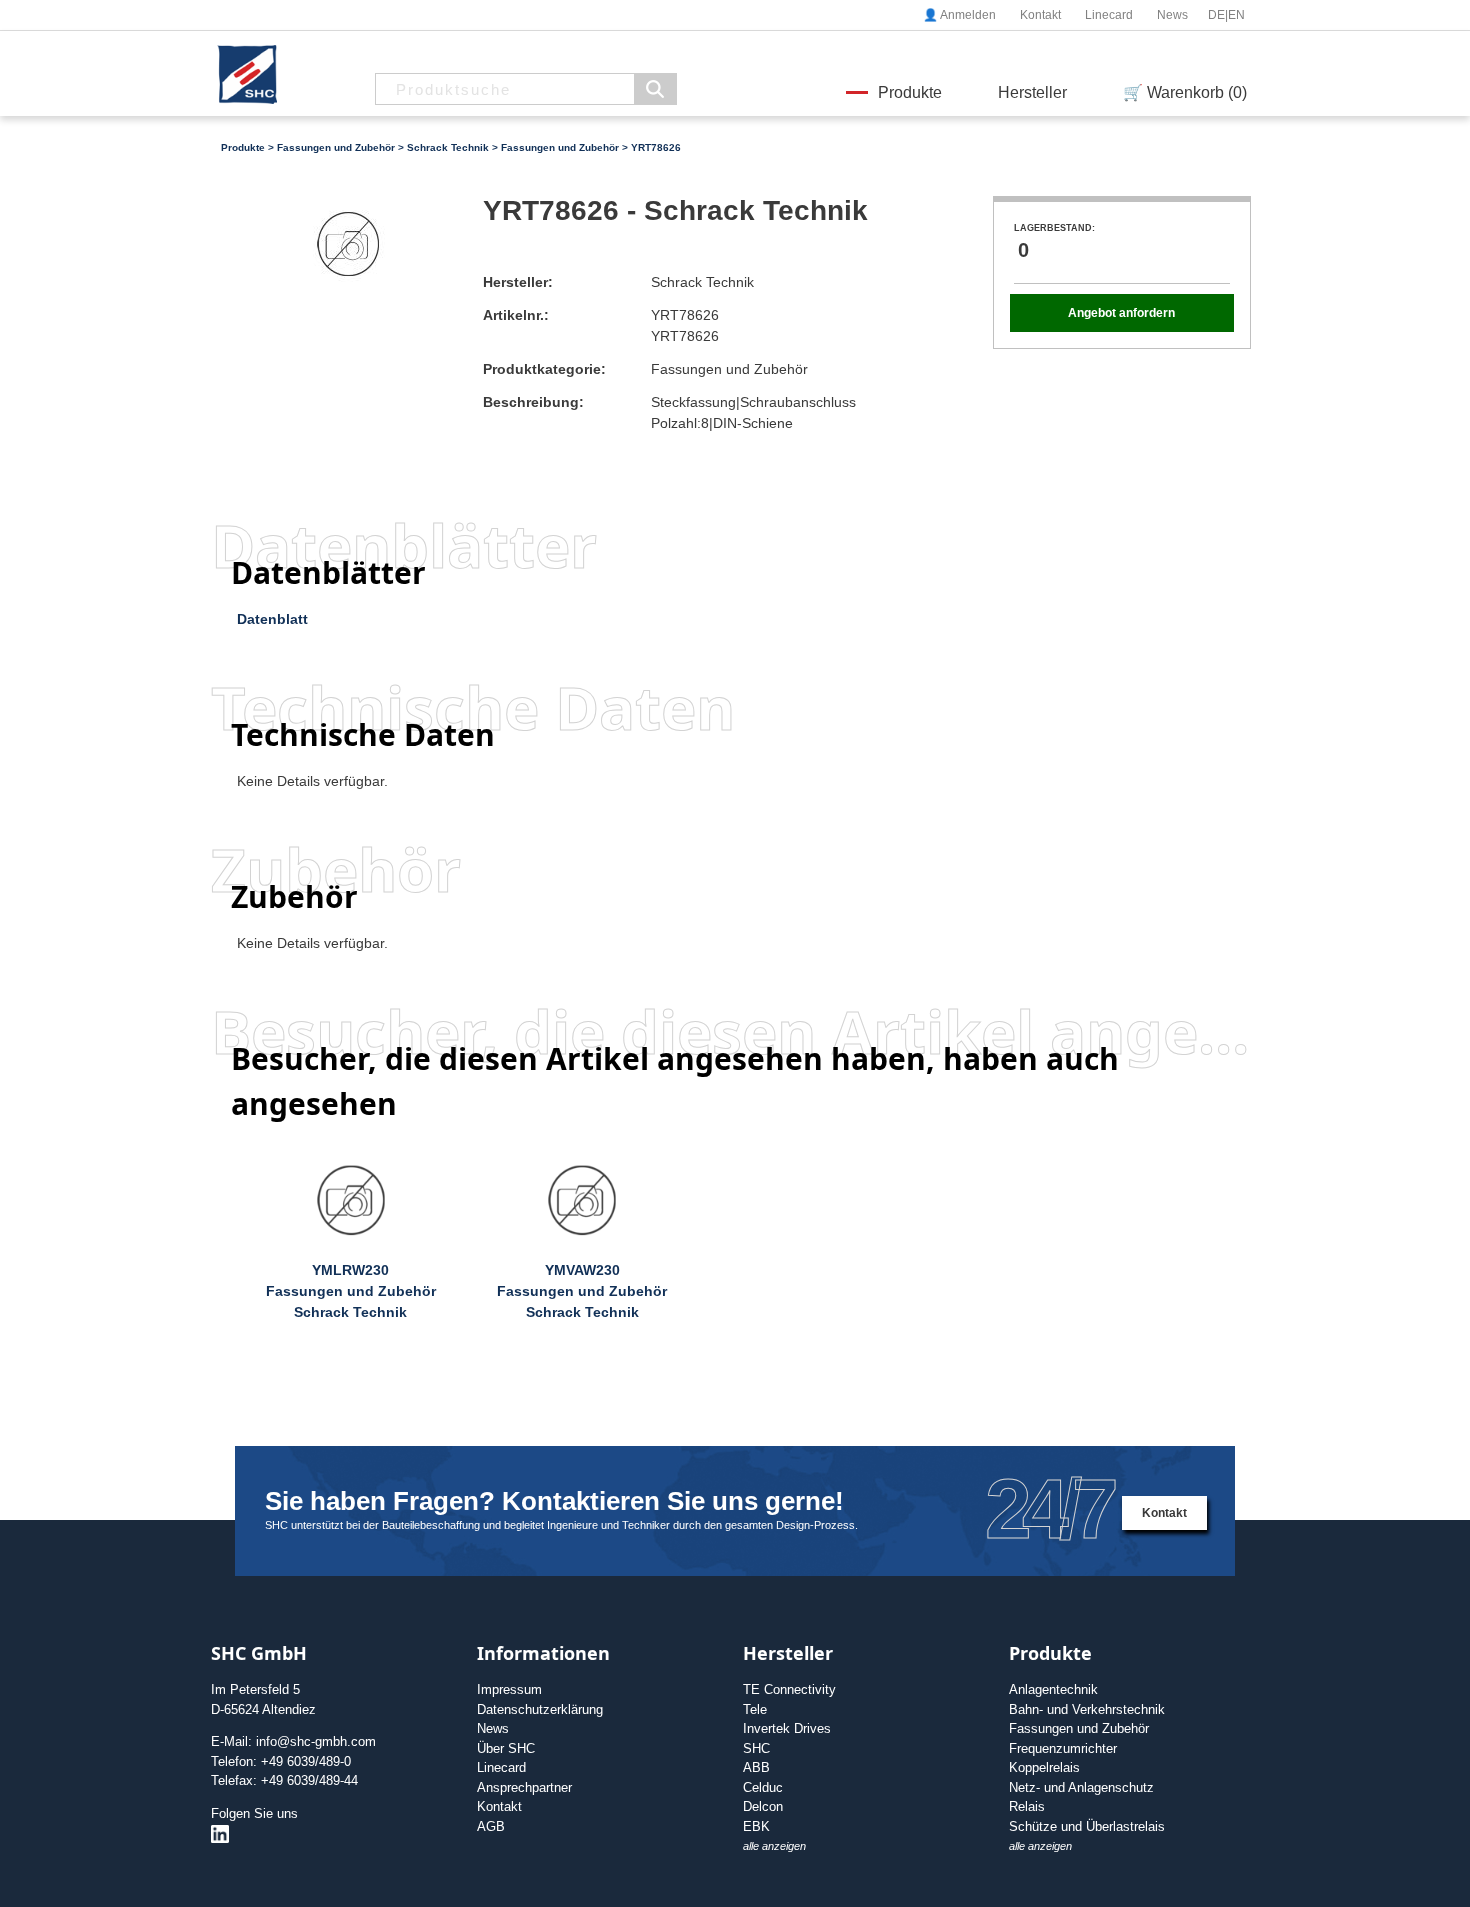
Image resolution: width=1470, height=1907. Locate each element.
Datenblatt (272, 619)
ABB (756, 1767)
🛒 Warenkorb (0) (1185, 92)
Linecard (1109, 15)
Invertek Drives (787, 1728)
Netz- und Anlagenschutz (1081, 1787)
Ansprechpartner (524, 1787)
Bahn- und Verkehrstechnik (1087, 1709)
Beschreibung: (533, 402)
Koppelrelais (1044, 1767)
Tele (755, 1709)
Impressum (509, 1689)
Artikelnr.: (516, 315)
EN (1236, 15)
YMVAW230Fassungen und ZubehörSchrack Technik (582, 1291)
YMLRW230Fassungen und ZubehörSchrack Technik (351, 1291)
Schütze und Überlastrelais (1087, 1826)
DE (1216, 15)
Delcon (763, 1806)
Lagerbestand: (1054, 228)
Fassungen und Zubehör (336, 147)
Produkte (910, 92)
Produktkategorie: (544, 369)
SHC (756, 1748)
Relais (1027, 1806)
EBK (756, 1826)
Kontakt (1040, 15)
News (1172, 15)
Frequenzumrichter (1063, 1748)
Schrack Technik (448, 147)
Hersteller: (518, 282)
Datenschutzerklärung (540, 1709)
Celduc (763, 1787)
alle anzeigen (774, 1846)
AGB (491, 1826)
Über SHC (506, 1748)
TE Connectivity (789, 1689)
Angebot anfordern (1121, 313)
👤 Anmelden (959, 15)
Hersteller (1032, 92)
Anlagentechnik (1053, 1689)
